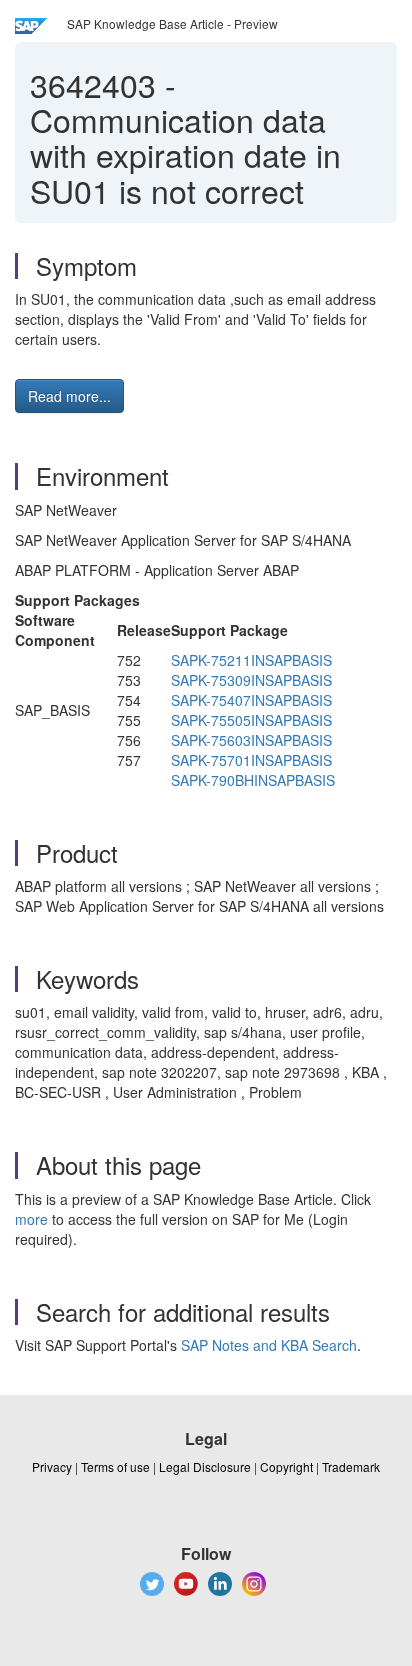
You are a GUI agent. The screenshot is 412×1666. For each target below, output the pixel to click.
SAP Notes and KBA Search (269, 1345)
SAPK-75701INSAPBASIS (251, 760)
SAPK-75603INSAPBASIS (251, 740)
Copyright (286, 1466)
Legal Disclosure (205, 1466)
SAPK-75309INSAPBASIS (251, 680)
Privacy (52, 1466)
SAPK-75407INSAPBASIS (251, 700)
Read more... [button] (69, 396)
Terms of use (115, 1466)
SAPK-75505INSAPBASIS (251, 720)
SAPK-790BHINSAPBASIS (253, 780)
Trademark (351, 1466)
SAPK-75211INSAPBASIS (251, 660)
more (31, 1219)
